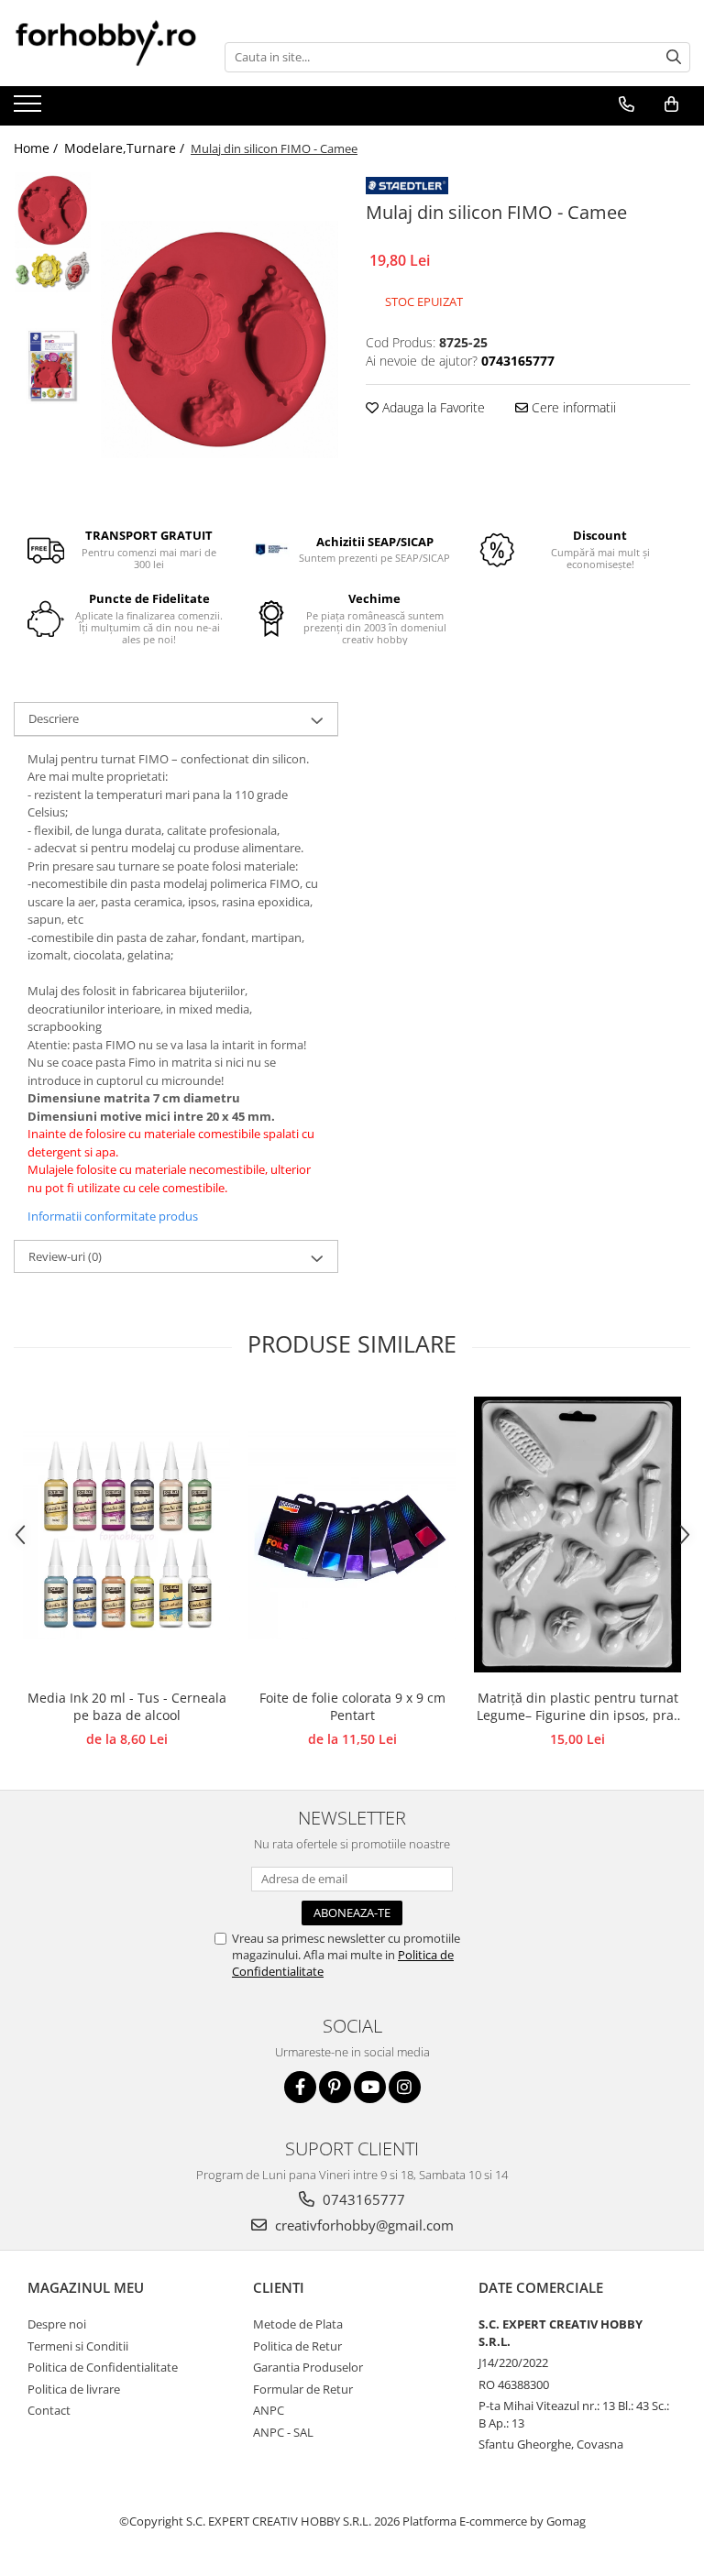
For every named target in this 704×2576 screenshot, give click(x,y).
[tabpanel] (220, 340)
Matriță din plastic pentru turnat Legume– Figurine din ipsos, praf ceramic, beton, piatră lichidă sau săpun (578, 1707)
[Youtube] (370, 2087)
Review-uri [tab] (65, 1256)
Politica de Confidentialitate (103, 2367)
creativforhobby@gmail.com (363, 2225)
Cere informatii (572, 407)
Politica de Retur (297, 2346)
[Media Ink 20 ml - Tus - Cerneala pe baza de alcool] (126, 1535)
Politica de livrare (74, 2389)
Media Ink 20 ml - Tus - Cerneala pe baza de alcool (127, 1706)
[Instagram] (405, 2087)
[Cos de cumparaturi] (671, 104)
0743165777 (362, 2199)
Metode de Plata (298, 2324)
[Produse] (30, 109)
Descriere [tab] (54, 718)
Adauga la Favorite (432, 407)
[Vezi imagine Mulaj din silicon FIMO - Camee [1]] (53, 272)
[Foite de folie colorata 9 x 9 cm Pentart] (352, 1535)
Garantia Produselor (308, 2367)
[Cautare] (674, 57)
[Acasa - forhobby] (105, 43)
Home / (38, 148)
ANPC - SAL (283, 2432)
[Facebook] (300, 2087)
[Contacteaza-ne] (626, 104)
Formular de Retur (303, 2389)
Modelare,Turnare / (126, 148)
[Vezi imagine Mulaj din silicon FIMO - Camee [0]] (53, 210)
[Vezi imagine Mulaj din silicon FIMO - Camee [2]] (53, 366)
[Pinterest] (335, 2087)
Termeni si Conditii (78, 2346)
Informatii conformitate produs (113, 1216)
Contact (49, 2410)
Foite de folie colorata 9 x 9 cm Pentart (352, 1706)
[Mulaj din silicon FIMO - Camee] (220, 340)
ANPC (269, 2410)
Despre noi (57, 2324)
